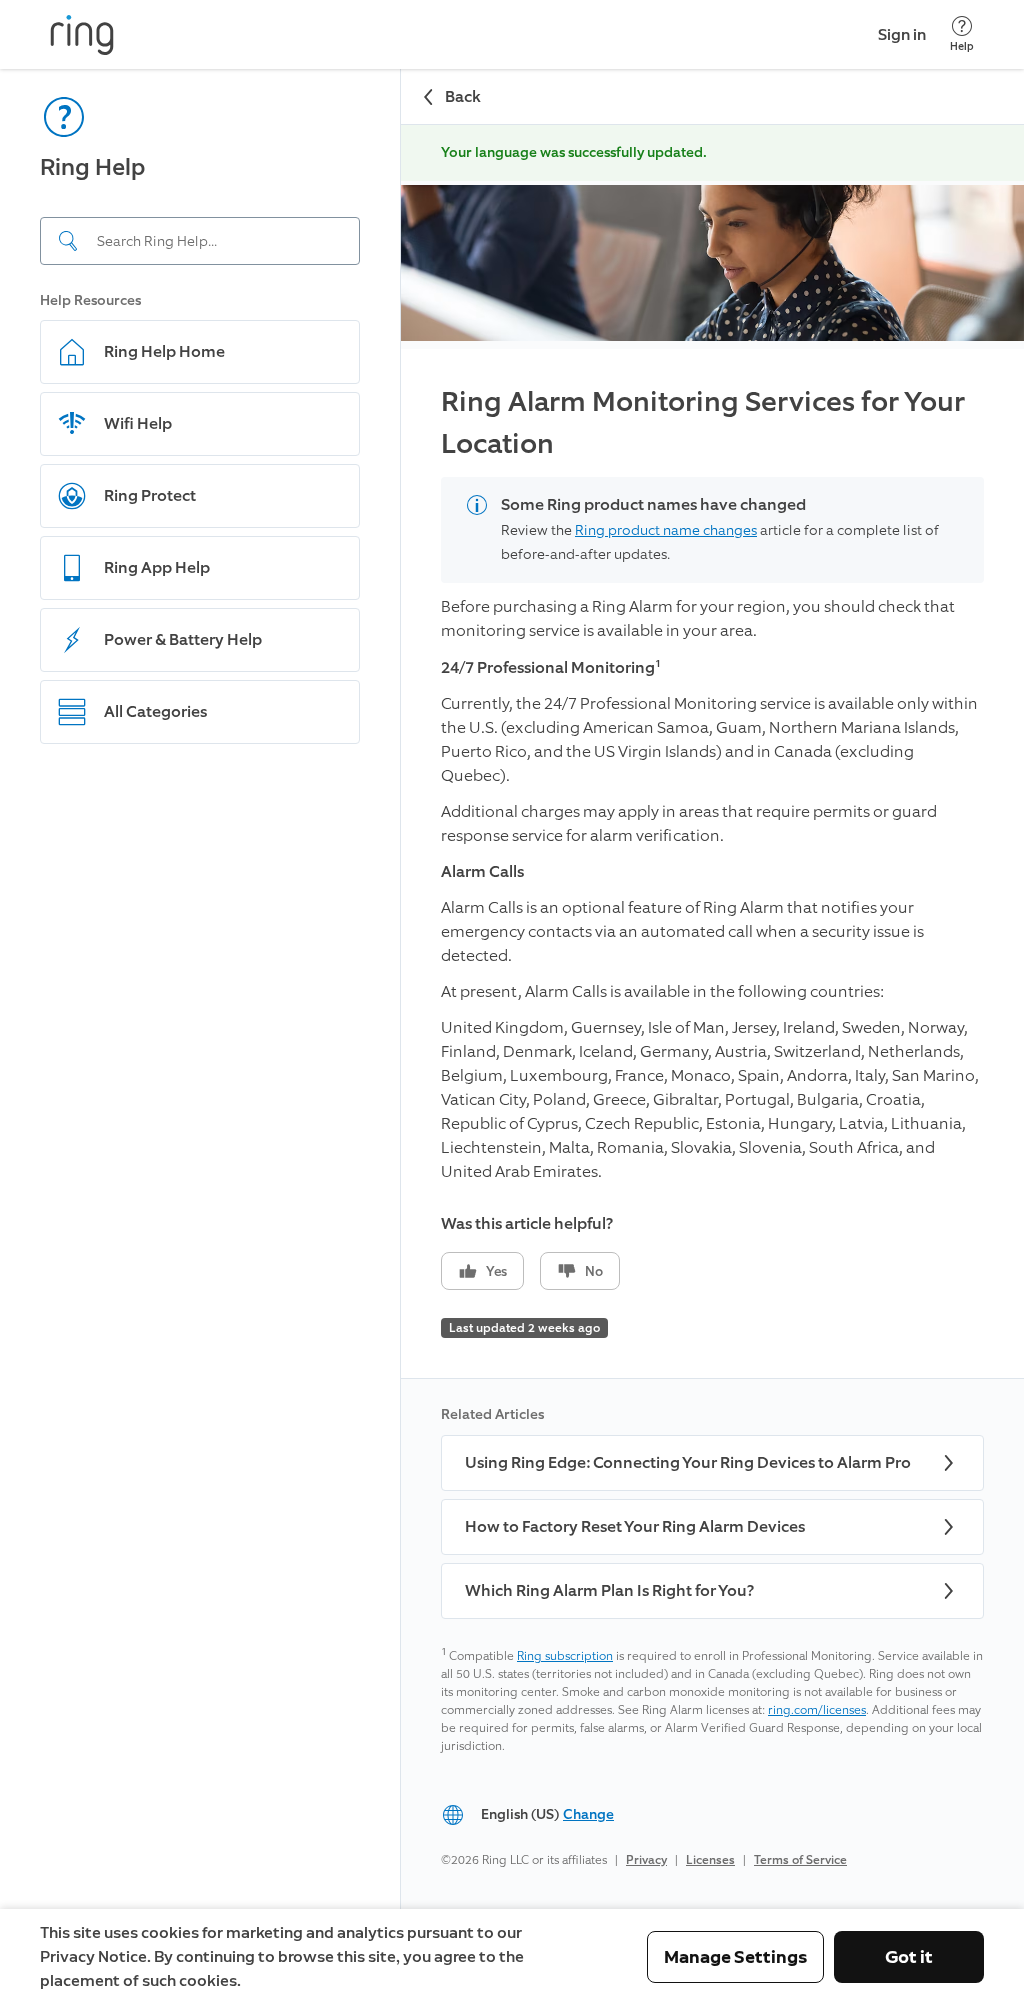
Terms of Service (800, 1860)
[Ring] (82, 35)
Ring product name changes (666, 530)
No (594, 1271)
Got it (909, 1957)
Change (588, 1814)
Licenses (710, 1860)
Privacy (646, 1860)
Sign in (902, 34)
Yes (496, 1271)
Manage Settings (735, 1957)
